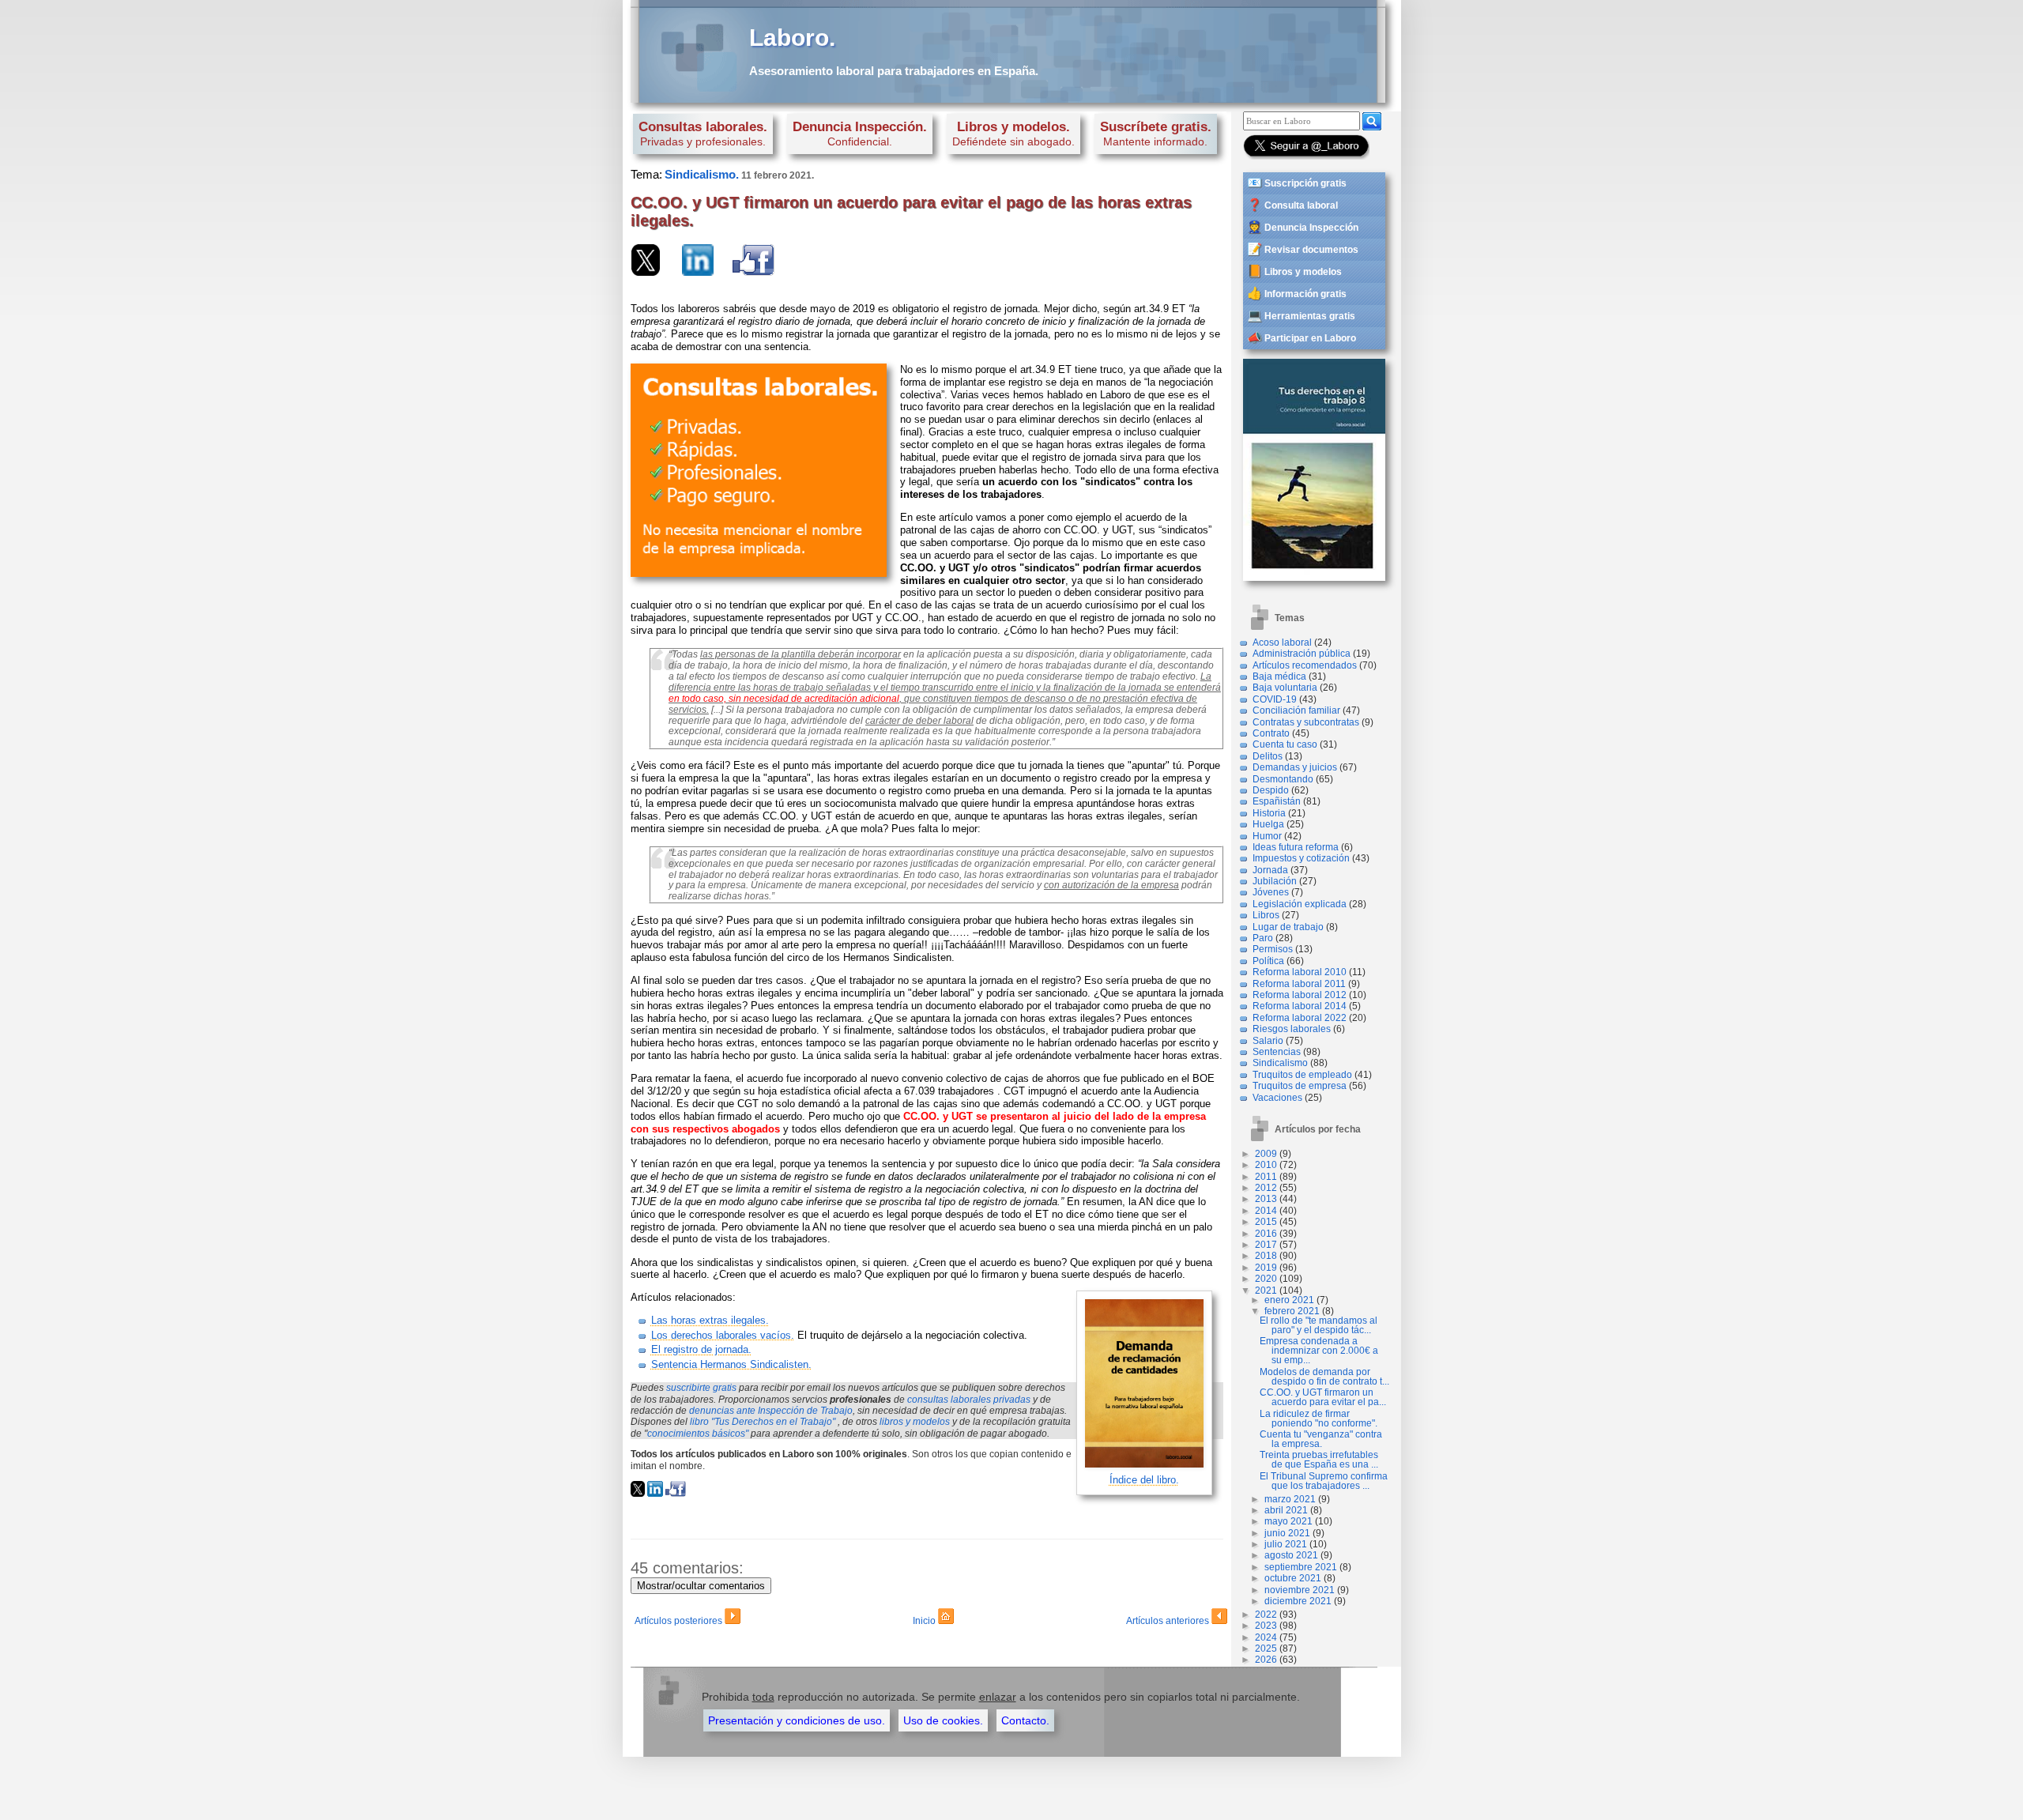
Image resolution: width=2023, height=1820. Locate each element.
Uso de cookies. (943, 1720)
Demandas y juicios (1295, 767)
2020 (1266, 1279)
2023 (1266, 1626)
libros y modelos (915, 1422)
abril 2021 (1286, 1510)
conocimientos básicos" (698, 1434)
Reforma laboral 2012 (1300, 995)
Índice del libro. (1144, 1480)
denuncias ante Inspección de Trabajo (771, 1411)
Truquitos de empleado (1302, 1075)
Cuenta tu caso (1285, 744)
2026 (1266, 1660)
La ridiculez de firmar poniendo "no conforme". (1319, 1419)
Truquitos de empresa (1300, 1086)
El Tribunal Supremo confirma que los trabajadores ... (1324, 1481)
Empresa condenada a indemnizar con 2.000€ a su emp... (1319, 1351)
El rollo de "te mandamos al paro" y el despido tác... (1319, 1325)
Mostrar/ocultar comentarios (701, 1586)
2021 (1266, 1291)
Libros (1266, 915)
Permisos (1273, 949)
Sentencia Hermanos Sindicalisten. (731, 1364)
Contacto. (1025, 1720)
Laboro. (792, 38)
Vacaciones (1277, 1098)
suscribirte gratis (701, 1388)
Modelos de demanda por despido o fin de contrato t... (1324, 1377)
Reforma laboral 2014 (1300, 1006)
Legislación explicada (1300, 904)
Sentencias (1277, 1052)
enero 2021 (1289, 1300)
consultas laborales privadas (969, 1400)
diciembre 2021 (1298, 1601)
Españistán (1277, 801)
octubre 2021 (1293, 1578)
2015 (1266, 1222)
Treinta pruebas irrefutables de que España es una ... (1319, 1460)
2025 (1266, 1649)
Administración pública (1302, 654)
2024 (1266, 1637)
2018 (1266, 1256)
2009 (1266, 1154)
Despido (1271, 790)
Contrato (1271, 733)
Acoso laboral (1282, 642)
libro (763, 1422)
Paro (1263, 938)
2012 (1266, 1188)
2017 (1266, 1245)
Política (1268, 961)
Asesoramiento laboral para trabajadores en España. (894, 71)
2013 (1266, 1199)
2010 (1266, 1165)
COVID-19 (1275, 699)
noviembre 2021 (1300, 1590)
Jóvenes (1271, 892)
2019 (1266, 1268)
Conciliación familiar (1296, 710)
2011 (1266, 1177)
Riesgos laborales (1292, 1029)
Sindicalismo (1280, 1063)
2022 (1266, 1615)
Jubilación (1275, 881)
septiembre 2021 (1301, 1567)
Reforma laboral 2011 (1299, 984)
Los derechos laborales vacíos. (723, 1335)
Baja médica (1279, 676)
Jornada (1270, 870)
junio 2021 (1287, 1533)
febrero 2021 (1292, 1311)
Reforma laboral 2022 (1300, 1018)
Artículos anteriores (1169, 1621)
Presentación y (797, 1720)
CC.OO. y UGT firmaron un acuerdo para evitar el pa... (1323, 1397)
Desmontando (1283, 779)
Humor (1267, 836)
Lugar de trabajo (1288, 927)
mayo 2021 (1288, 1521)
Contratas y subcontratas (1306, 722)
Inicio (925, 1621)
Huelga (1268, 824)
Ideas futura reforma (1296, 847)
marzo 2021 (1290, 1499)
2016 (1266, 1234)
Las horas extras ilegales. (710, 1320)
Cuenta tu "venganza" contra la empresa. (1321, 1439)
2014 (1266, 1211)
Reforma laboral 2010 (1300, 972)
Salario (1268, 1041)
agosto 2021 (1291, 1555)
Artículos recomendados (1305, 665)
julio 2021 (1286, 1544)
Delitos (1268, 756)
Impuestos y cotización (1301, 858)
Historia (1269, 813)
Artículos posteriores (680, 1621)
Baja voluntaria (1285, 688)
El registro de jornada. (701, 1349)
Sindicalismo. (702, 174)
